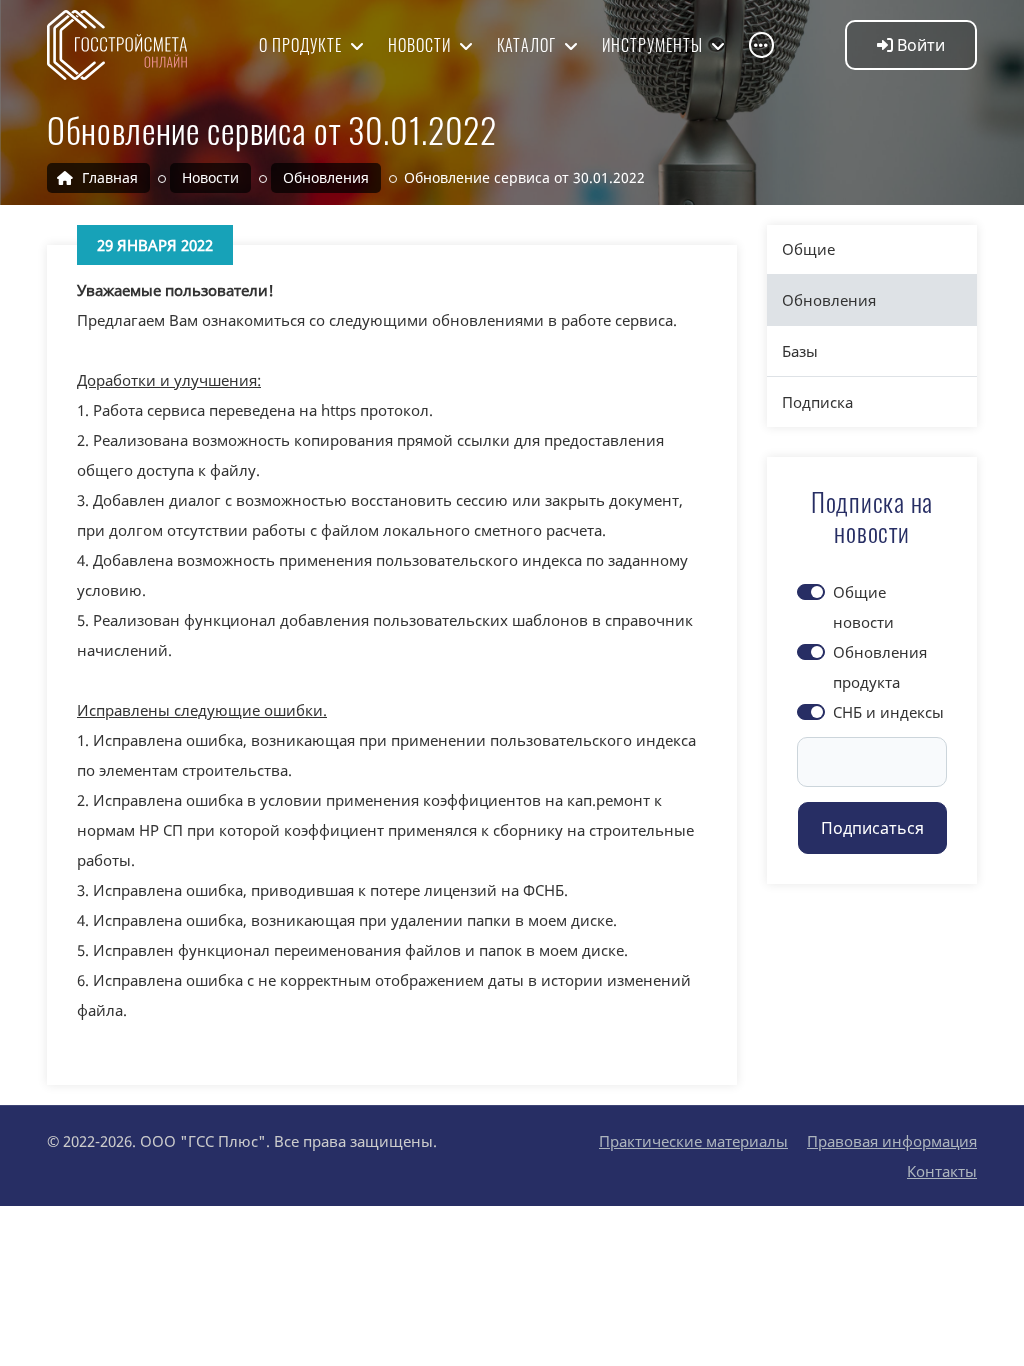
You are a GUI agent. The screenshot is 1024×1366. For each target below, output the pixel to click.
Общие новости (863, 607)
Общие (808, 249)
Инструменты (654, 45)
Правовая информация (892, 1141)
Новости (421, 45)
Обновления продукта (880, 667)
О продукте (302, 45)
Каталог (529, 45)
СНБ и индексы (888, 712)
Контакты (942, 1171)
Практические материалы (693, 1141)
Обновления (829, 300)
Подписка (817, 402)
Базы (800, 351)
